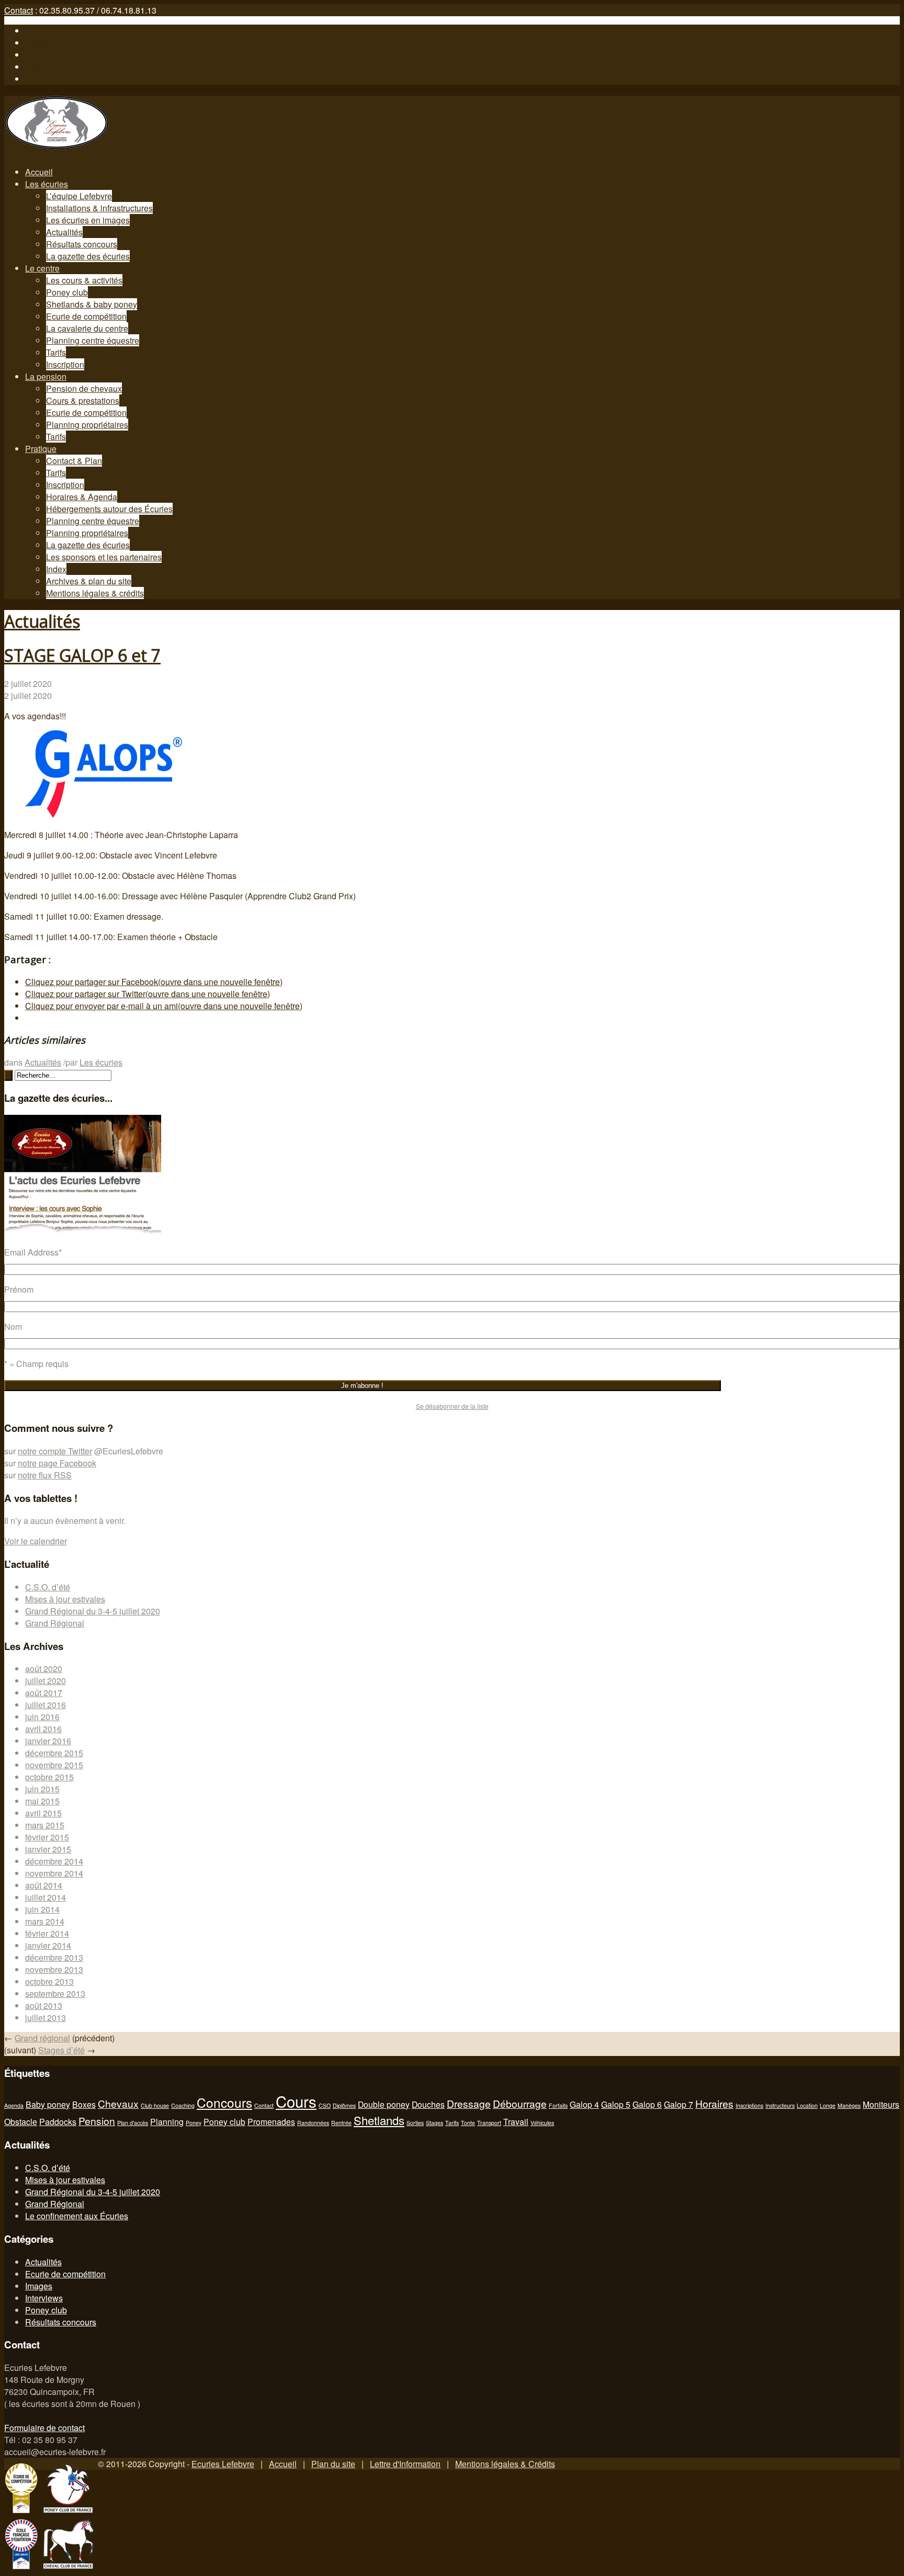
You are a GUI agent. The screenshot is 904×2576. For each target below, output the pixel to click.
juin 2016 (42, 1717)
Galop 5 (616, 2104)
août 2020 (44, 1669)
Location (807, 2105)
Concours (224, 2102)
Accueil (39, 172)
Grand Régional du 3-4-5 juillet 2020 (93, 1611)
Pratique (41, 449)
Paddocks (58, 2121)
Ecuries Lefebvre (223, 2464)
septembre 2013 (55, 1993)
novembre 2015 (54, 1765)
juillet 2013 (46, 2018)
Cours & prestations (83, 400)
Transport (489, 2123)
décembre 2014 (54, 1861)
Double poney (384, 2104)
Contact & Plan (74, 461)
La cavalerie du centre (87, 328)
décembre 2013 (54, 1957)
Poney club (67, 292)
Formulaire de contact (44, 2428)
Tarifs (56, 352)
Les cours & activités (84, 280)
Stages (434, 2123)
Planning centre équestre (93, 340)
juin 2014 (42, 1909)
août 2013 (44, 2006)
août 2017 (44, 1693)
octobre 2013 (49, 1981)
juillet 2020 (46, 1681)
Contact (19, 10)
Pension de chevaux (84, 388)
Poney (194, 2123)
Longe (828, 2105)
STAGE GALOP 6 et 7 (82, 655)
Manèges (849, 2105)
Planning (167, 2121)
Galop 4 (584, 2104)
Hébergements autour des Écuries (109, 509)
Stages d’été (61, 2050)
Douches (428, 2104)
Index (56, 569)
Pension (97, 2121)
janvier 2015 (48, 1849)
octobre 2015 (49, 1777)
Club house (155, 2105)
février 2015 (47, 1837)
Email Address (33, 1252)
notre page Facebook (57, 1463)
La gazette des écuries (88, 256)
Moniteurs (881, 2104)
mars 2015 (45, 1825)
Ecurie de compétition (86, 316)
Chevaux (118, 2103)
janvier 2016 (48, 1741)
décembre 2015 (54, 1753)
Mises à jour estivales (65, 1599)
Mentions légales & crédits (95, 593)
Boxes (84, 2104)
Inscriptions (749, 2105)
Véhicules (542, 2123)
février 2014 (47, 1933)
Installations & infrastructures (99, 208)
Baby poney (48, 2104)
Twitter (37, 43)
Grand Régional (55, 1623)
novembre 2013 (54, 1969)
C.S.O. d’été (48, 1587)
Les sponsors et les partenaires (104, 557)
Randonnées (313, 2123)
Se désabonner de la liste (452, 1406)
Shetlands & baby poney (92, 304)
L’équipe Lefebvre (79, 196)
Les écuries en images (88, 220)
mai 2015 (42, 1801)
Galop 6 (647, 2104)
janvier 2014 (48, 1945)
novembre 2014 (54, 1873)
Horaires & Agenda (82, 497)
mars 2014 (45, 1921)
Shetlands (379, 2120)
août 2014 (44, 1885)
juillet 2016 (46, 1705)
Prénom (19, 1289)
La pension (46, 376)
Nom (13, 1326)
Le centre (42, 268)
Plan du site (333, 2464)
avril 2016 (43, 1729)
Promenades (271, 2121)
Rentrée (341, 2123)
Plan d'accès (133, 2123)
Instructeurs (780, 2105)
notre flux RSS (45, 1475)
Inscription (65, 364)
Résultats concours (82, 244)
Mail (33, 79)
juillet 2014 (46, 1897)
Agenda (14, 2105)
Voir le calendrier (36, 1541)
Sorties (415, 2123)
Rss (32, 67)
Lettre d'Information (405, 2464)
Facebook (43, 31)
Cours (296, 2101)
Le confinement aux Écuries (77, 2216)
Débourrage (520, 2103)
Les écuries (47, 184)
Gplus (36, 55)
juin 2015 (42, 1789)
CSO (325, 2105)
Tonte (468, 2123)
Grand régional (42, 2038)
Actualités (64, 232)
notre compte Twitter (55, 1451)
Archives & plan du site (89, 581)
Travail (516, 2121)
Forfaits (558, 2105)
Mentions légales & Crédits (505, 2464)
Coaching (183, 2105)
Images (39, 2286)
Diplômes (344, 2105)
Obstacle (21, 2121)
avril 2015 (43, 1813)
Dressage (469, 2103)
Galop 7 (679, 2104)
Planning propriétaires (87, 425)
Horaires (714, 2103)
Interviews (44, 2298)
